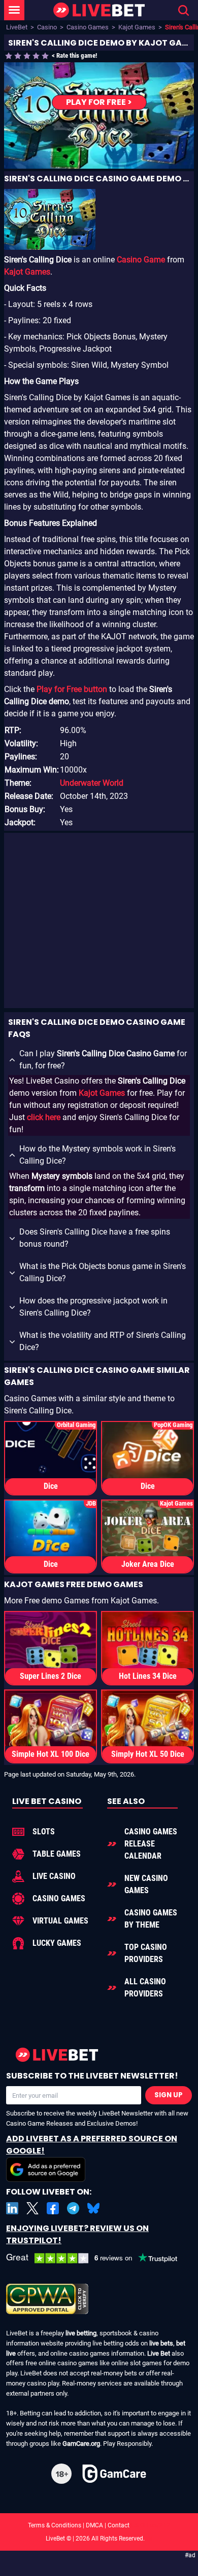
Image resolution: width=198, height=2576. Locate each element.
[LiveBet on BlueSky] (93, 2208)
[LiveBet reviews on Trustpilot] (99, 2258)
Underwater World (92, 783)
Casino (47, 27)
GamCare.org (81, 2444)
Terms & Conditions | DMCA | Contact (99, 2525)
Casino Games (88, 27)
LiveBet (17, 27)
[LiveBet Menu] (14, 10)
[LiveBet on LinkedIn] (12, 2208)
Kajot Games (137, 27)
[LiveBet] (99, 10)
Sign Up (169, 2095)
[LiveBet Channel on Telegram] (73, 2208)
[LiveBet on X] (32, 2208)
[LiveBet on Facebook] (53, 2208)
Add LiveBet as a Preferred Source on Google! (92, 2145)
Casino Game (141, 260)
